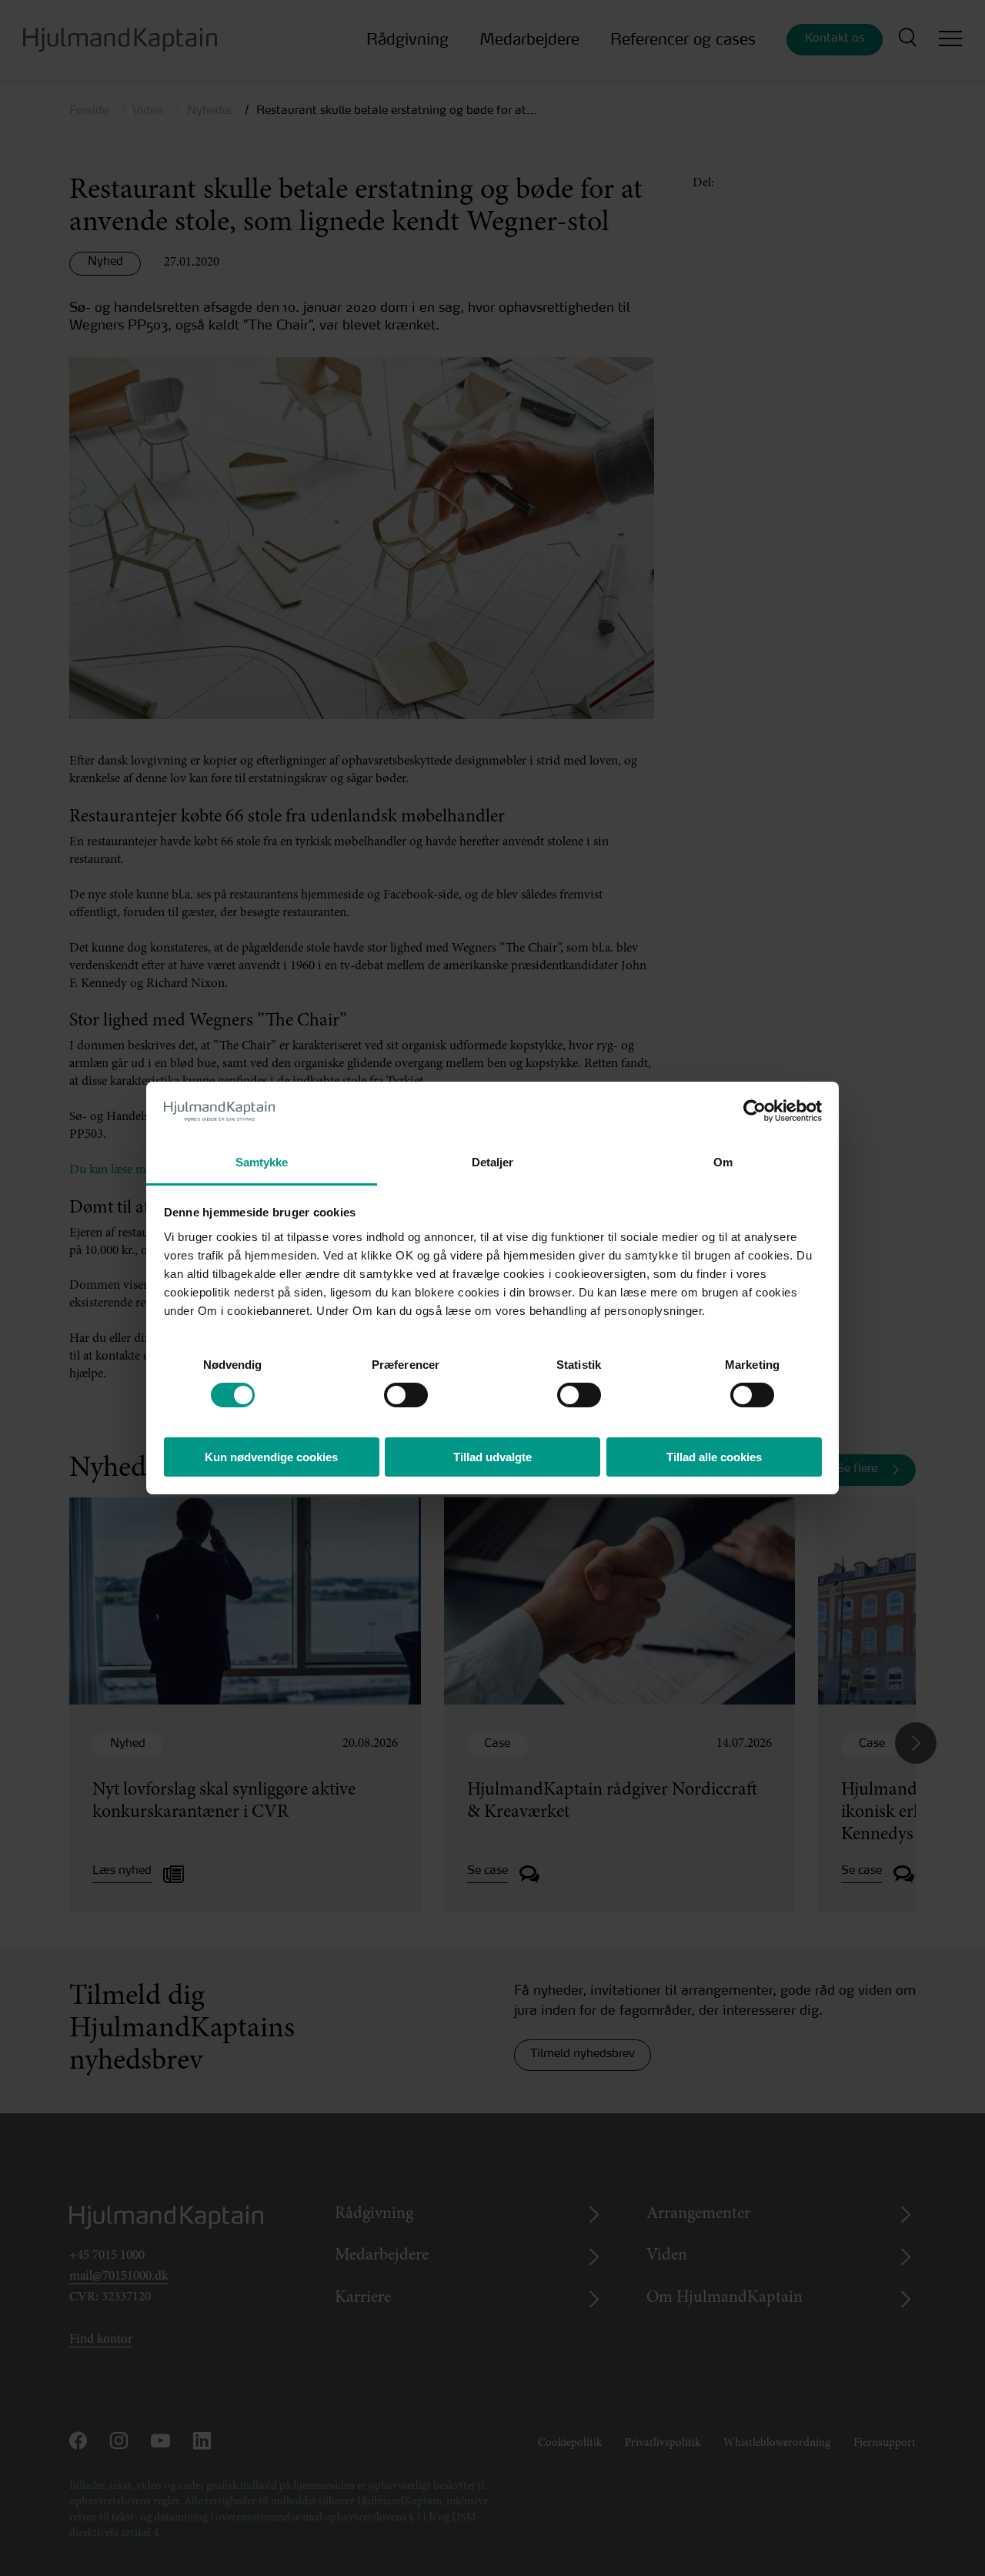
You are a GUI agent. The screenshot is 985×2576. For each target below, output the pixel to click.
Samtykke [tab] (262, 1162)
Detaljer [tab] (493, 1162)
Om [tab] (723, 1162)
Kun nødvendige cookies (271, 1457)
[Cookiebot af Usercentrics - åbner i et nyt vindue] (755, 1111)
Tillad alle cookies (714, 1457)
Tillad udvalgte (492, 1457)
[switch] (392, 1391)
